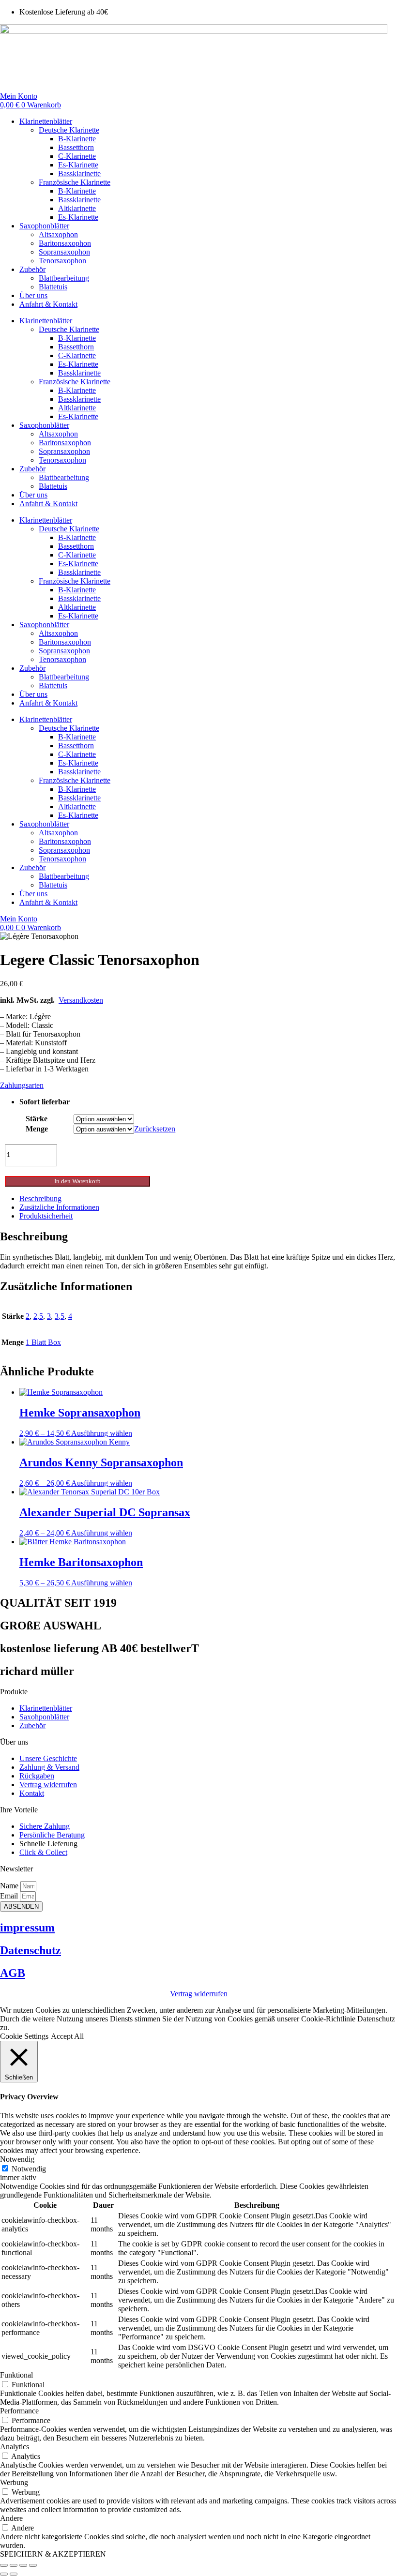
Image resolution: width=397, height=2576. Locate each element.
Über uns (33, 295)
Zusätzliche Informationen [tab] (59, 1207)
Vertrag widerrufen (199, 1994)
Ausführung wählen (102, 1433)
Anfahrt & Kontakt (48, 304)
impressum (27, 1928)
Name (10, 1886)
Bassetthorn (76, 147)
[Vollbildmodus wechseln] (14, 2565)
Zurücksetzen (155, 1129)
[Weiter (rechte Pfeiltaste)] (14, 2574)
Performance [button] (19, 2411)
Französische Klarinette (75, 182)
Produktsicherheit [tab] (46, 1216)
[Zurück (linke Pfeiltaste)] (4, 2574)
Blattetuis (53, 287)
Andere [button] (11, 2518)
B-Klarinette (77, 139)
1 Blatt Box (43, 1342)
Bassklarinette (79, 173)
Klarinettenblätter (46, 121)
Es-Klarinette (78, 165)
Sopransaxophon (64, 252)
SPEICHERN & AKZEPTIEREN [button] (53, 2554)
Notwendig (29, 2169)
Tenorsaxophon (62, 261)
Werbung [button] (14, 2482)
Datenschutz (31, 1950)
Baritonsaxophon (65, 243)
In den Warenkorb (77, 1181)
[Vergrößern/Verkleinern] (4, 2565)
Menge (37, 1129)
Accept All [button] (67, 2036)
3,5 (60, 1316)
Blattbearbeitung (64, 278)
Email (10, 1896)
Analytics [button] (15, 2447)
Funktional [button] (16, 2375)
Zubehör (32, 269)
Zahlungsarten (22, 1085)
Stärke (37, 1119)
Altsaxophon (58, 234)
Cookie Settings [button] (24, 2036)
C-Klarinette (77, 156)
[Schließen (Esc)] (33, 2565)
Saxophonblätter (44, 226)
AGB (13, 1973)
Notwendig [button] (17, 2159)
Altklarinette (77, 208)
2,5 (38, 1316)
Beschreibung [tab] (40, 1198)
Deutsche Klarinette (69, 130)
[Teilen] (23, 2565)
